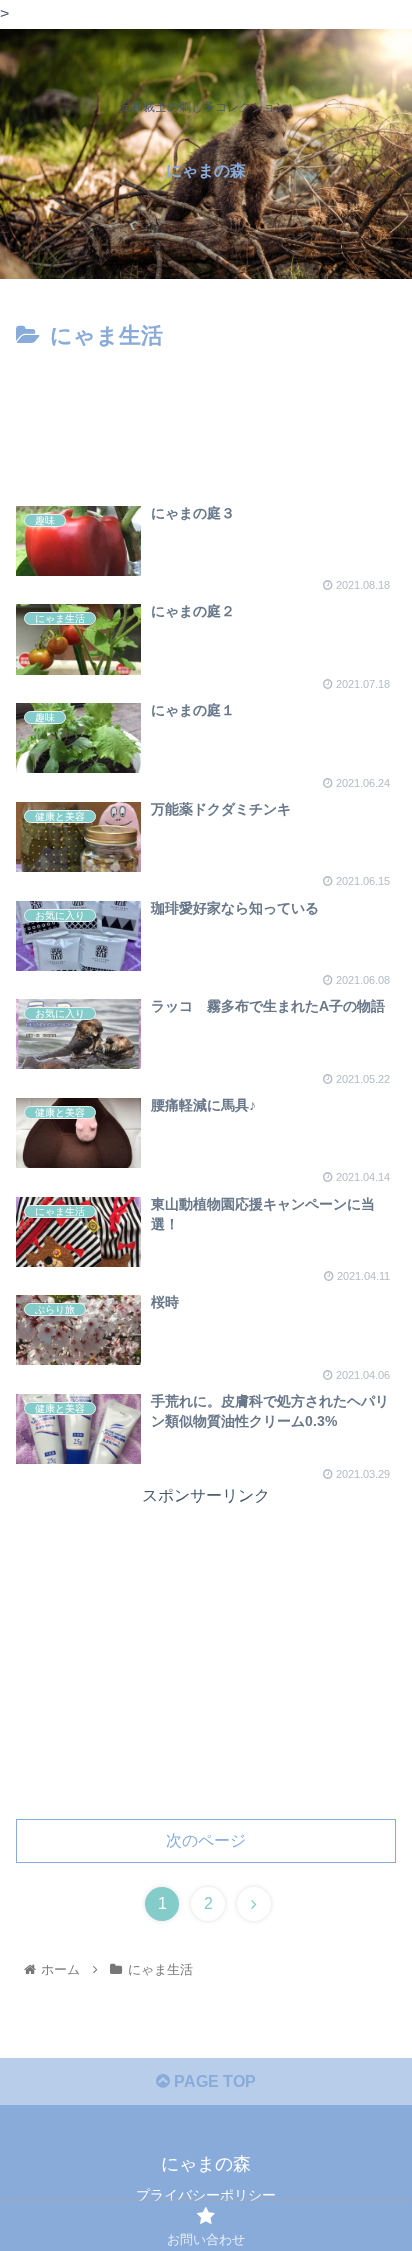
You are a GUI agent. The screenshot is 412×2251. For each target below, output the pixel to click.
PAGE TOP (213, 2081)
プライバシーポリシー (206, 2195)
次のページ (206, 1840)
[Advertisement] (206, 416)
